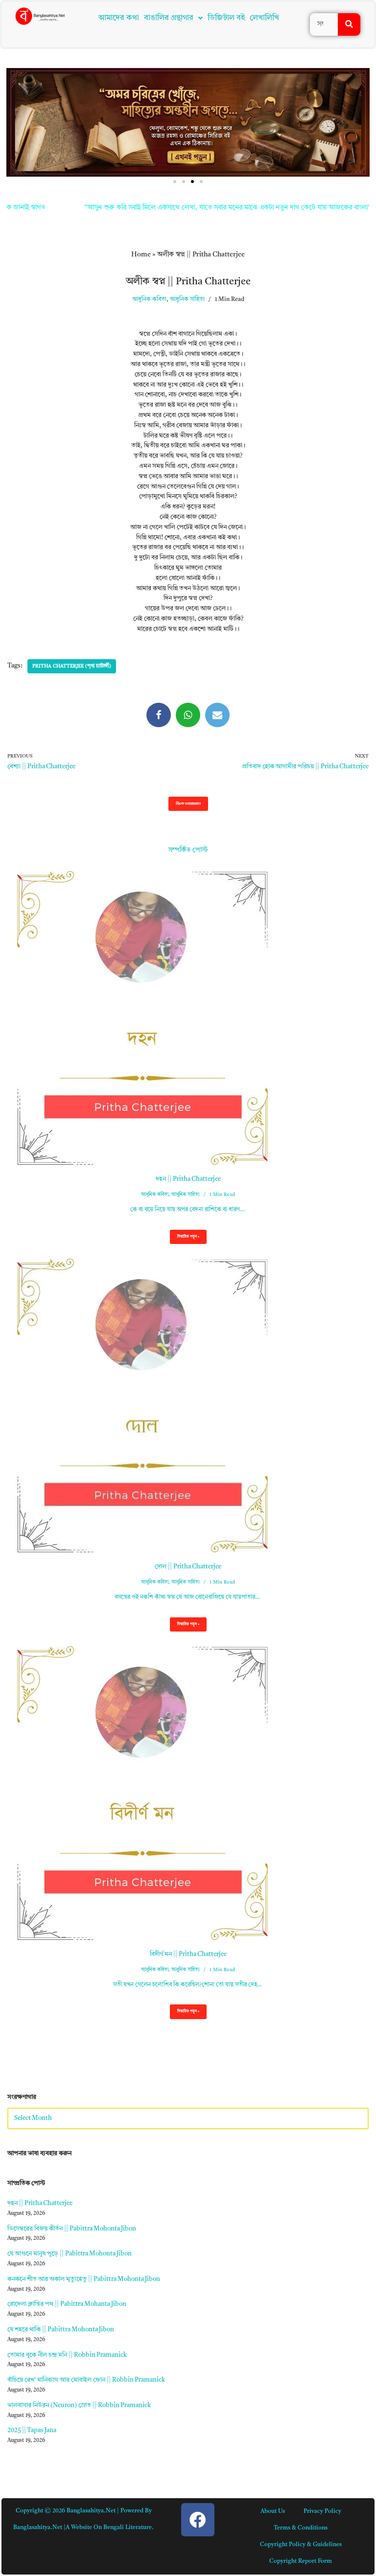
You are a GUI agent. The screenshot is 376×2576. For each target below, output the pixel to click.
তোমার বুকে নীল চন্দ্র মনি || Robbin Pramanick (67, 2355)
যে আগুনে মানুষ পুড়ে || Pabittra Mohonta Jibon (70, 2254)
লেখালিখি (264, 18)
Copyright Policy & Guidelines (301, 2545)
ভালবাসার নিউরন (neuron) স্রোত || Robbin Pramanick (79, 2405)
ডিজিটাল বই (226, 18)
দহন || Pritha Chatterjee (188, 1179)
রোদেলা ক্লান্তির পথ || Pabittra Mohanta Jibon (67, 2304)
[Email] (217, 715)
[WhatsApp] (188, 715)
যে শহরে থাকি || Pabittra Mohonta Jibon (61, 2330)
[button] (173, 18)
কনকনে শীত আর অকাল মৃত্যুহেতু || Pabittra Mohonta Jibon (84, 2279)
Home (141, 254)
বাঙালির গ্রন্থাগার (169, 18)
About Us (273, 2511)
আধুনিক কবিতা (149, 299)
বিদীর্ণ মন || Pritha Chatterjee (188, 1954)
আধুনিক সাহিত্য (187, 299)
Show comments (188, 804)
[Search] (349, 24)
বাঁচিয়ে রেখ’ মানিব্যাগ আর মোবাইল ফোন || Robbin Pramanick (86, 2380)
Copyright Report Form (301, 2561)
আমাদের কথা (119, 18)
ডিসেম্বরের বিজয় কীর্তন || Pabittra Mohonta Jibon (72, 2229)
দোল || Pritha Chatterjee (188, 1567)
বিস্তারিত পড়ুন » (185, 1239)
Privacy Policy (322, 2511)
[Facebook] (159, 715)
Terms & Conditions (301, 2528)
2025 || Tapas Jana (32, 2430)
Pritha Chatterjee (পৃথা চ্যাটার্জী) (72, 666)
